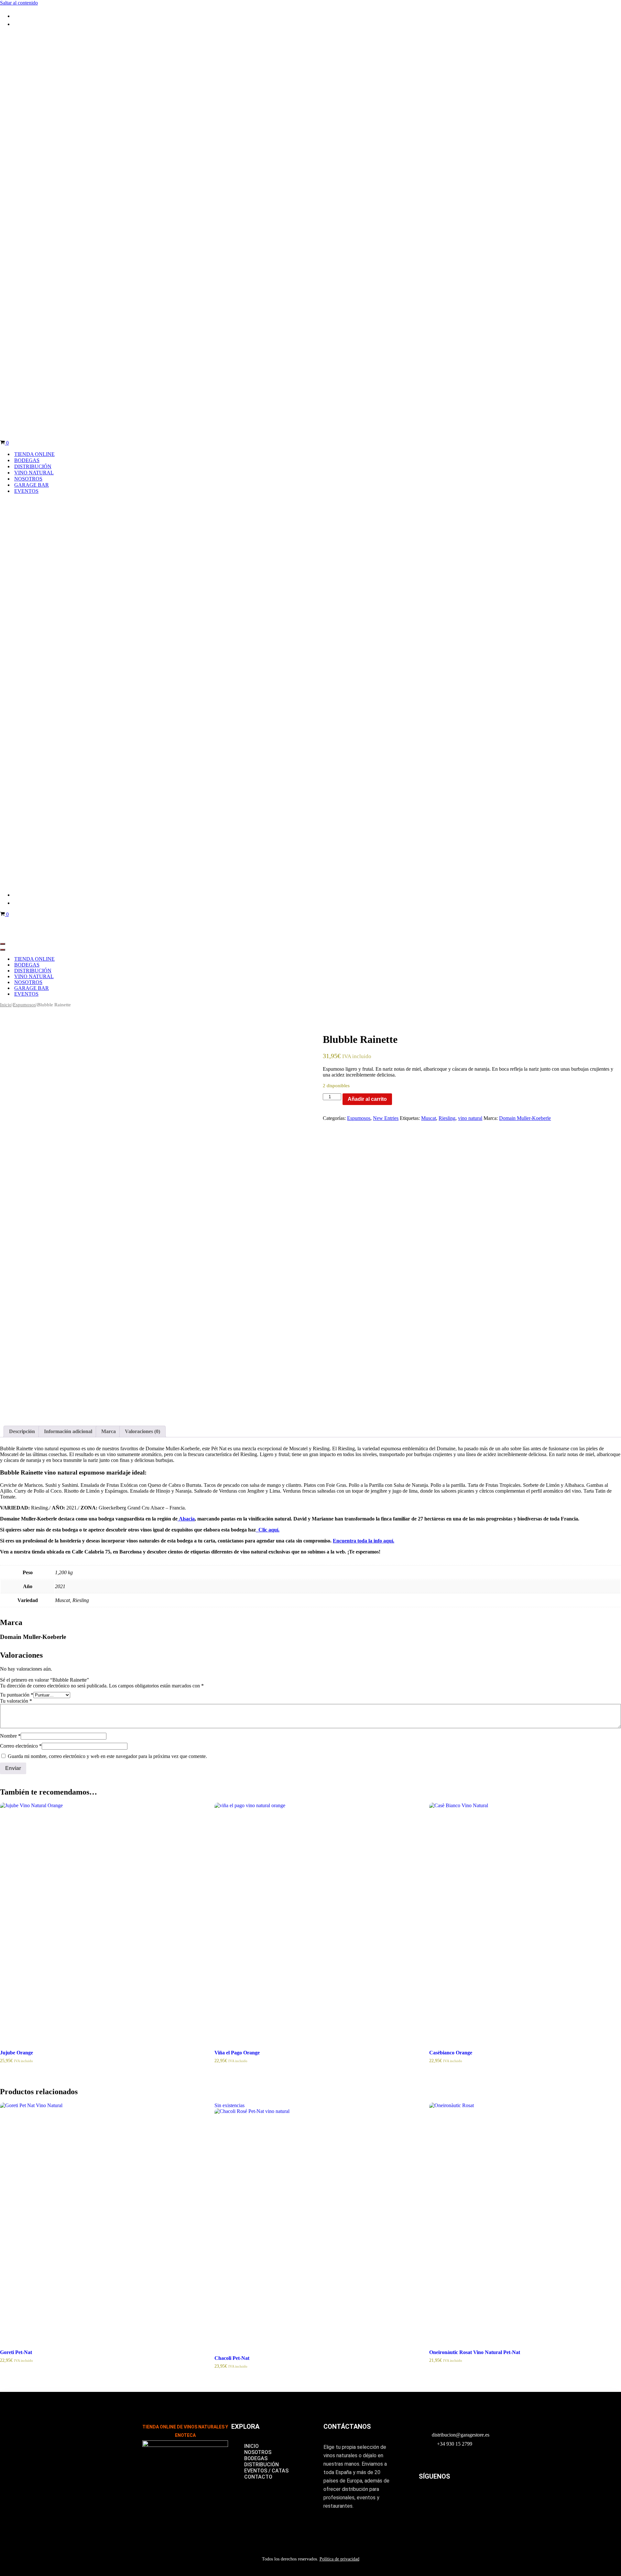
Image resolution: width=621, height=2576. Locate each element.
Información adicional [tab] (68, 1429)
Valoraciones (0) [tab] (142, 1429)
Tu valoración (16, 1698)
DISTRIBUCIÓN (33, 465)
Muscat (429, 1116)
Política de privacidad (339, 2556)
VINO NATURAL (34, 471)
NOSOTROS (28, 477)
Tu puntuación (17, 1692)
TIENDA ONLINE (34, 453)
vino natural (470, 1116)
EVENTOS (26, 490)
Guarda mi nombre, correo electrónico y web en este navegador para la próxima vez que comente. (107, 1754)
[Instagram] (427, 2496)
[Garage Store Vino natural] (207, 37)
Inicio (6, 1002)
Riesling (447, 1116)
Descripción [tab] (22, 1429)
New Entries (386, 1116)
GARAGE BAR (32, 484)
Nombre (10, 1733)
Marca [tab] (109, 1429)
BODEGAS (27, 459)
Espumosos (24, 1002)
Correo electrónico (21, 1743)
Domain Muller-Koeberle (525, 1116)
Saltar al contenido (19, 3)
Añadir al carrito (367, 1096)
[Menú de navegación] (3, 941)
